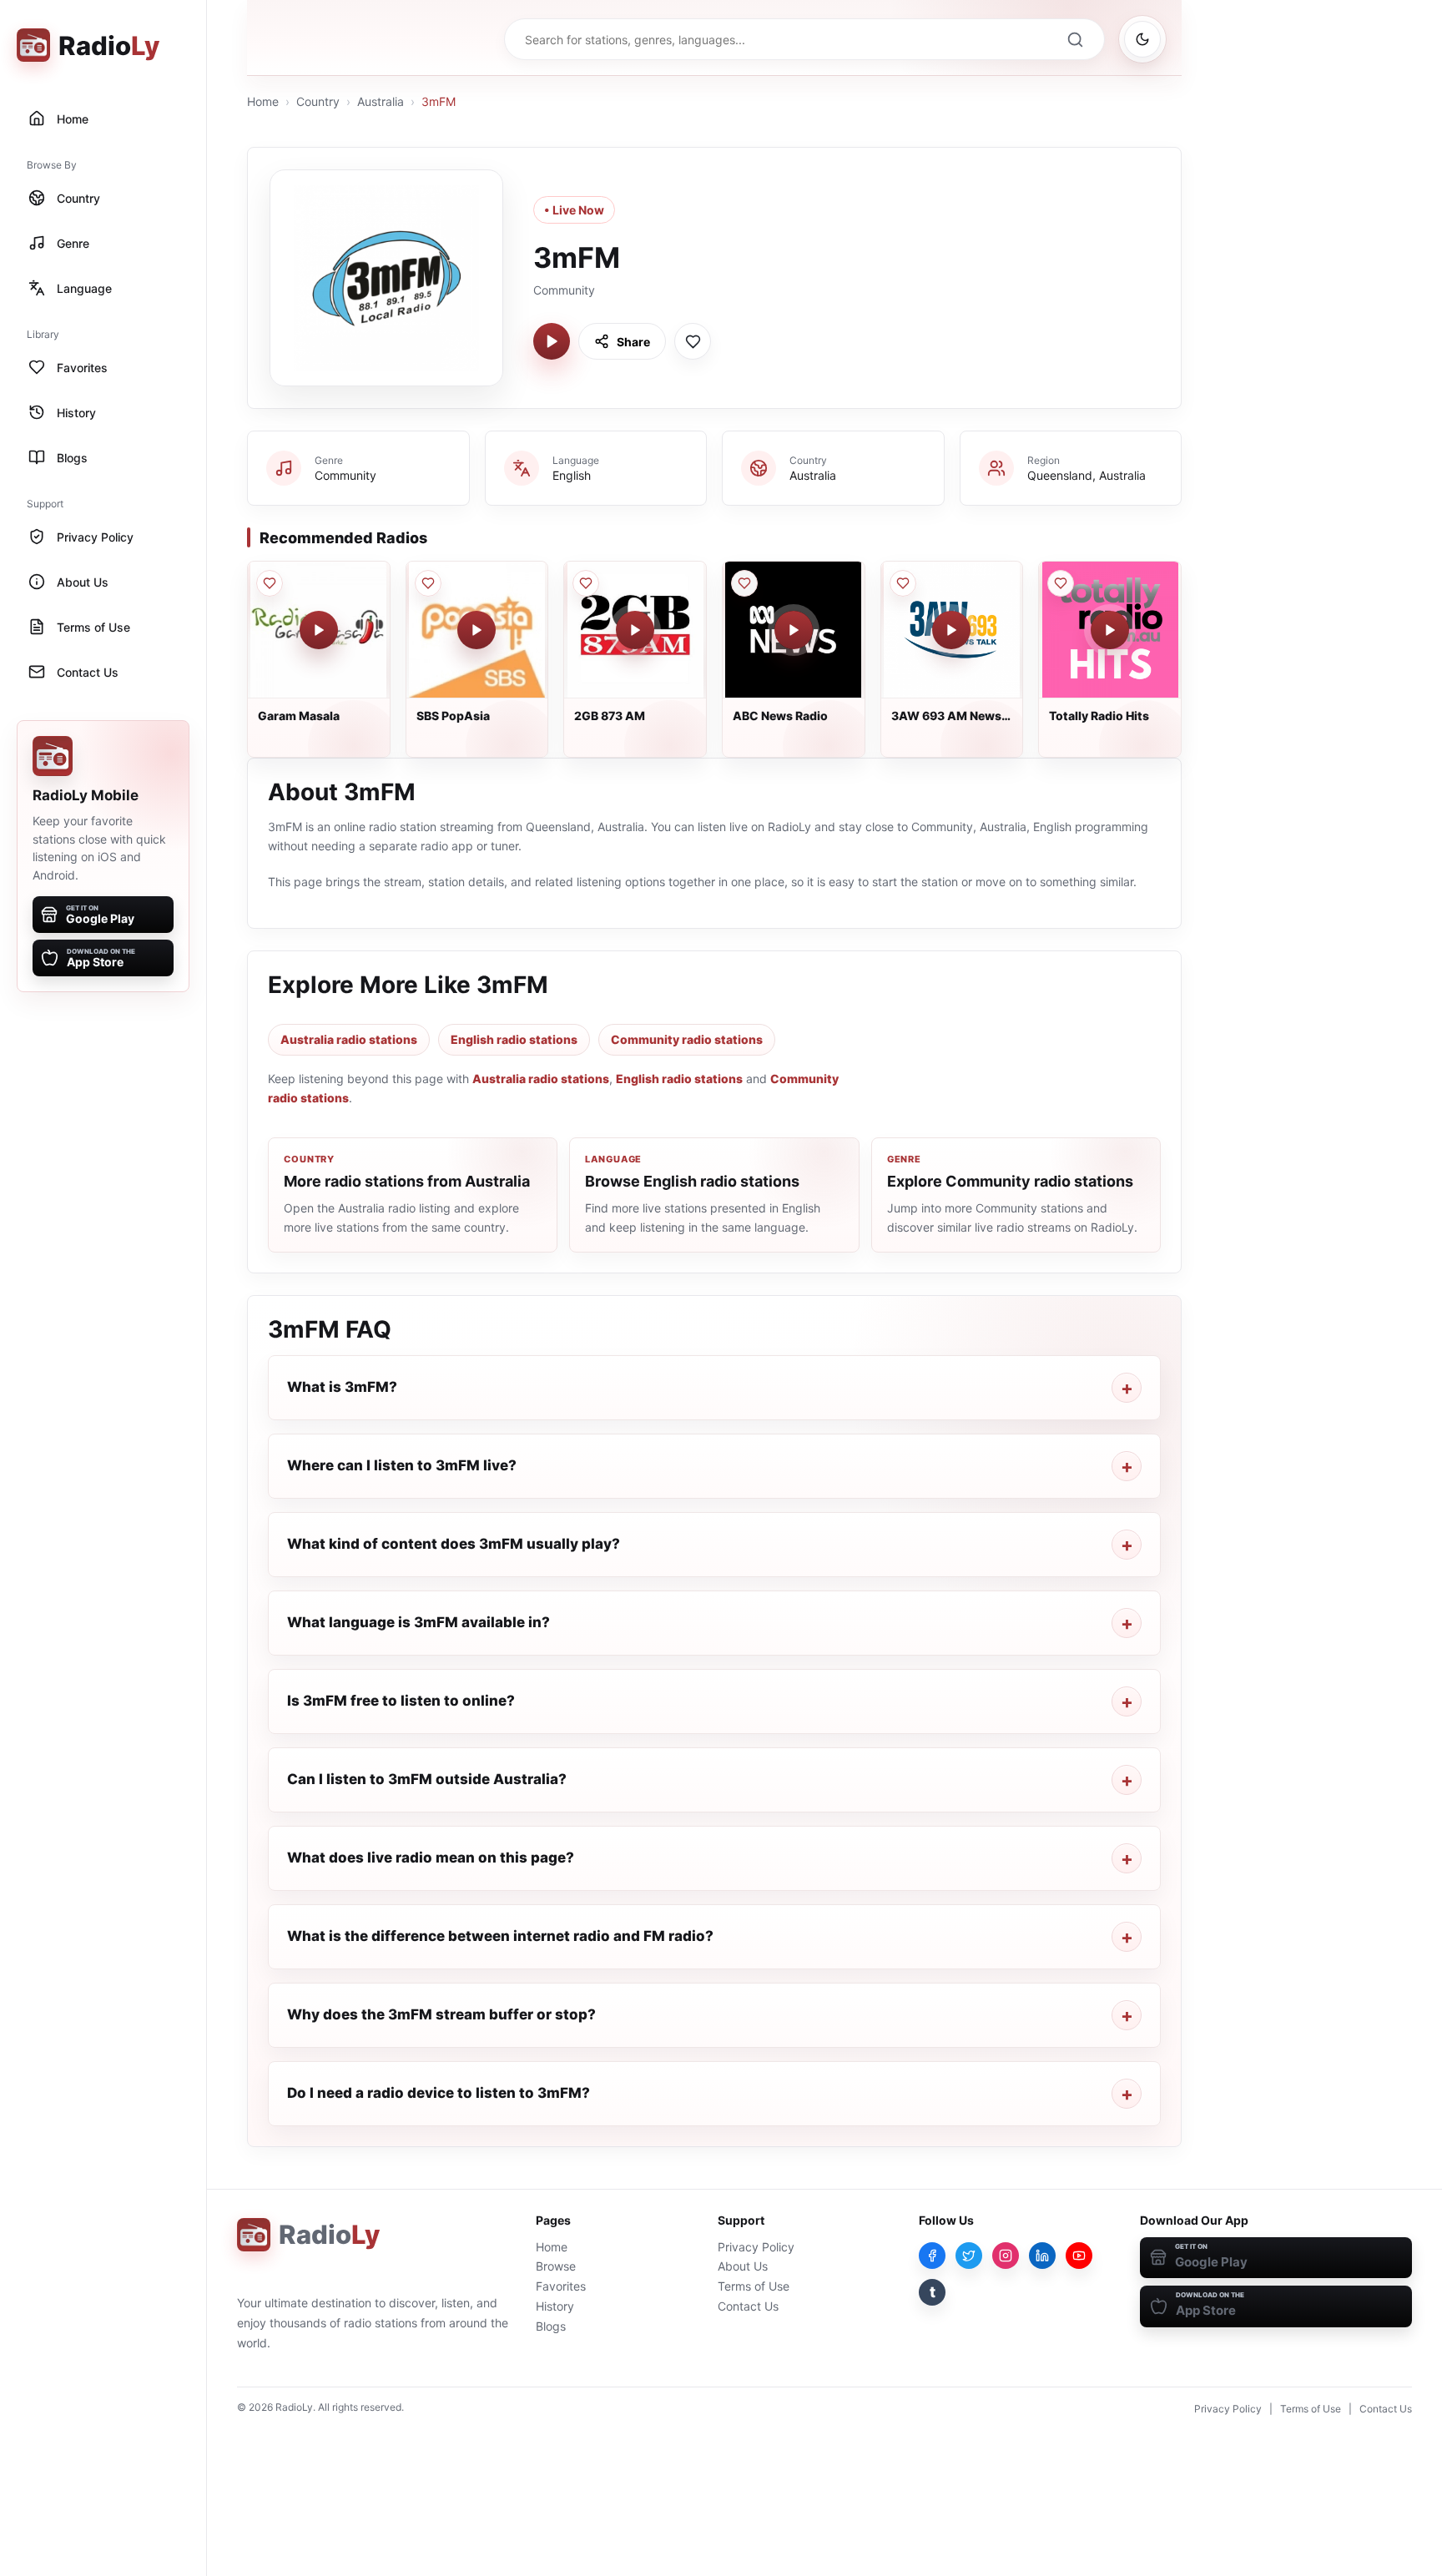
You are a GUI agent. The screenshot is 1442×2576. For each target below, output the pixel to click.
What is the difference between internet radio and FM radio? (500, 1936)
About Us (743, 2266)
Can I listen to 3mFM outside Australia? (427, 1779)
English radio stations (514, 1039)
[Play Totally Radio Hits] (1110, 630)
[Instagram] (1006, 2256)
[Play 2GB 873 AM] (635, 630)
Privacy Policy (756, 2247)
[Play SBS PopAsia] (476, 630)
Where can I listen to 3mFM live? (402, 1465)
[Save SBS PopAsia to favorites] (428, 583)
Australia (381, 101)
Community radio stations (687, 1039)
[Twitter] (969, 2256)
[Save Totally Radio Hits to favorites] (1061, 583)
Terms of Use (754, 2286)
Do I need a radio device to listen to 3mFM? (439, 2093)
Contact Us (748, 2306)
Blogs (551, 2326)
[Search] (1075, 39)
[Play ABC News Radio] (794, 630)
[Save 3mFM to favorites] (693, 341)
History (555, 2306)
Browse (556, 2266)
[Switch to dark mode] (1142, 39)
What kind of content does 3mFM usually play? (454, 1544)
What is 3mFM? (342, 1387)
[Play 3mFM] (552, 341)
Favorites (561, 2286)
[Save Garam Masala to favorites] (270, 583)
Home (263, 101)
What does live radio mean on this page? (431, 1858)
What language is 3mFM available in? (418, 1622)
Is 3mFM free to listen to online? (401, 1701)
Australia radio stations (349, 1039)
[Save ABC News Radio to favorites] (744, 583)
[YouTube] (1079, 2256)
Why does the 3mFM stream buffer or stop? (441, 2014)
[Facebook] (932, 2256)
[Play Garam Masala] (319, 630)
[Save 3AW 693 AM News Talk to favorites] (903, 583)
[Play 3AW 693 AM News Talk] (951, 630)
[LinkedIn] (1042, 2256)
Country (318, 101)
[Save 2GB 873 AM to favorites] (586, 583)
